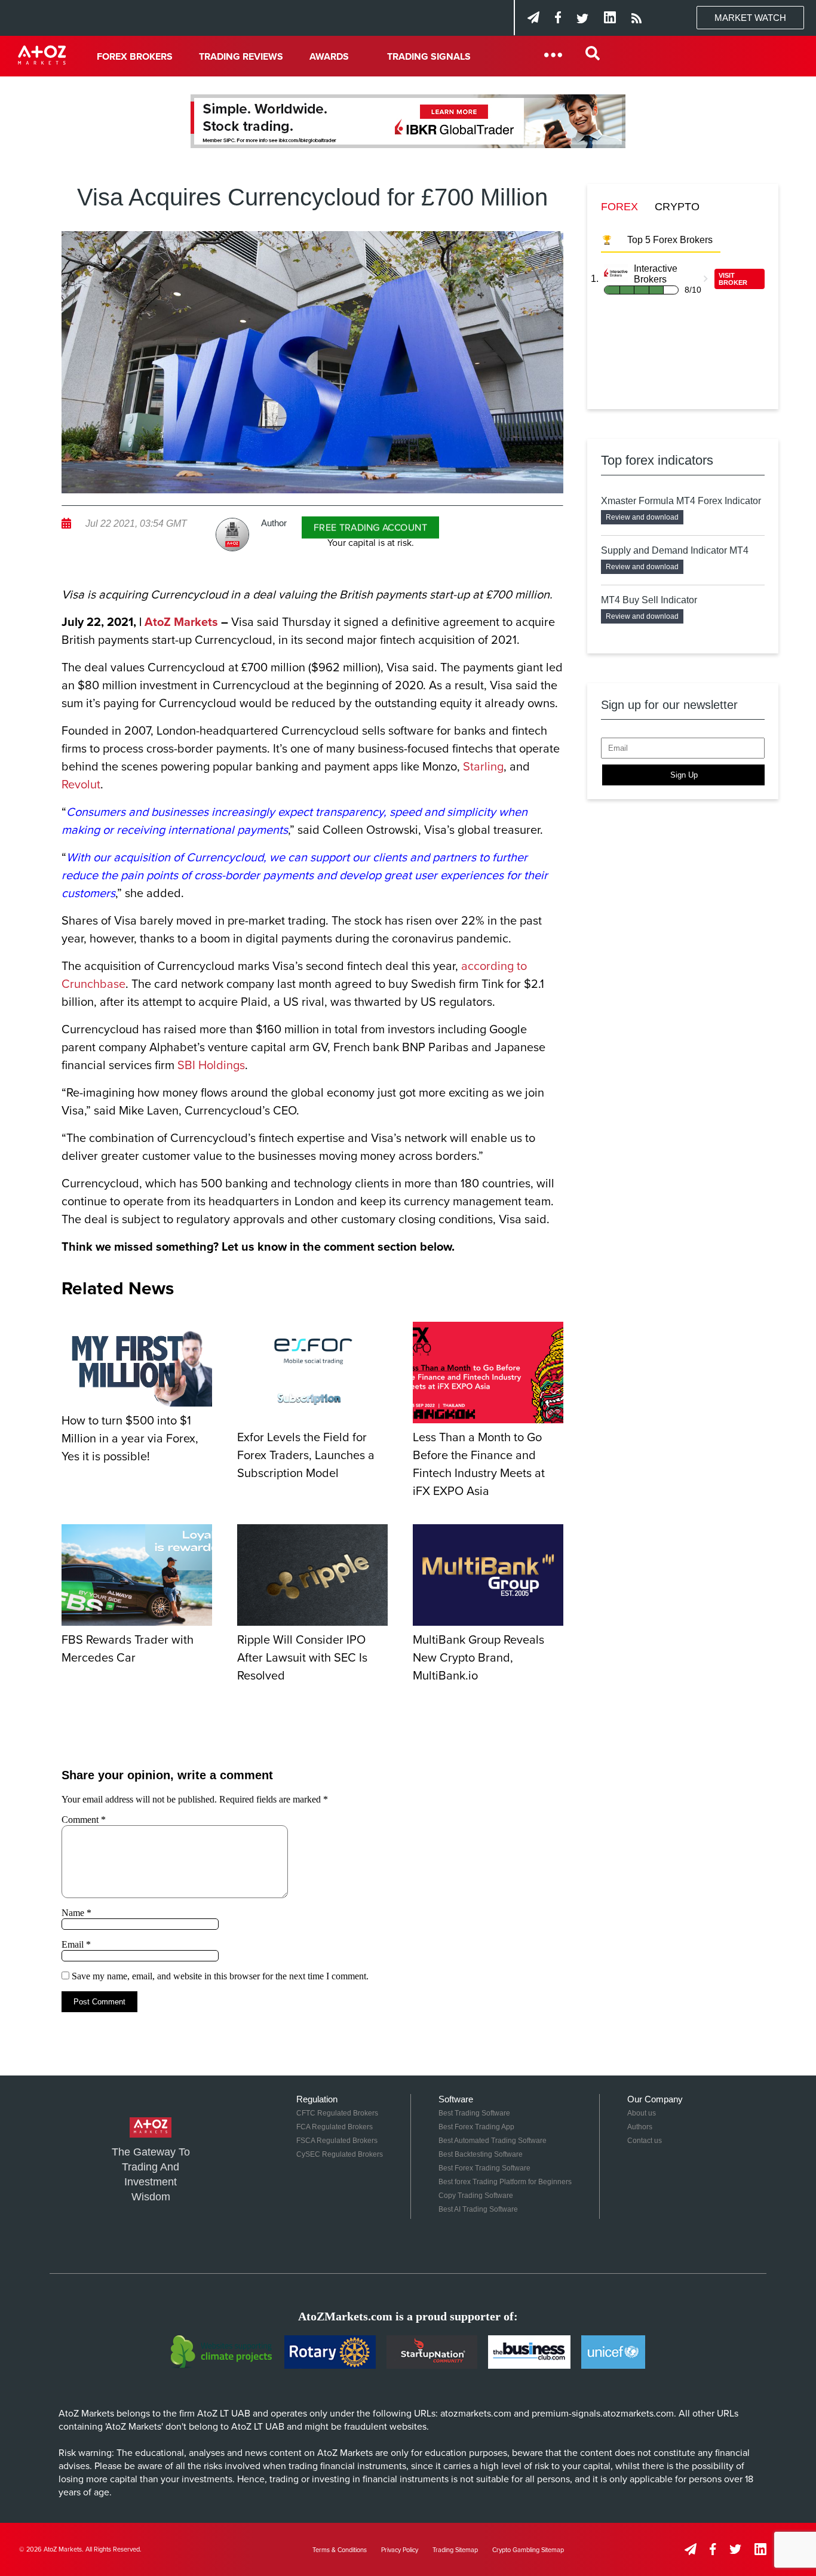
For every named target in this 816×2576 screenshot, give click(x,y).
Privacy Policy (400, 2550)
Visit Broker (733, 279)
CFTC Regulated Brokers (337, 2113)
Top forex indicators (657, 460)
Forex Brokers (135, 57)
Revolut (81, 785)
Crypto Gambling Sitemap (528, 2550)
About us (642, 2113)
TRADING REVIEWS (241, 57)
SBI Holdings (211, 1066)
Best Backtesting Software (481, 2154)
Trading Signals (429, 57)
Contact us (645, 2141)
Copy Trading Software (476, 2196)
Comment (84, 1820)
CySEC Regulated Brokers (340, 2154)
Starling (483, 767)
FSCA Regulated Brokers (337, 2141)
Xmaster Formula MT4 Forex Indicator (681, 501)
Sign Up (684, 775)
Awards (329, 57)
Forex (619, 207)
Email (76, 1944)
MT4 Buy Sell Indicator (649, 600)
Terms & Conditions (340, 2550)
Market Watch (750, 18)
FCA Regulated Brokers (335, 2127)
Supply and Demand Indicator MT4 (675, 550)
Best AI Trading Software (478, 2209)
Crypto (677, 207)
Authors (640, 2127)
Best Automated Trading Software (493, 2141)
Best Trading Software (474, 2113)
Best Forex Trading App (476, 2127)
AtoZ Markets (181, 622)
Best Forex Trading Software (484, 2168)
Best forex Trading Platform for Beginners (505, 2182)
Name (76, 1913)
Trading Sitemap (455, 2550)
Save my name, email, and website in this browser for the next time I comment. (220, 1976)
